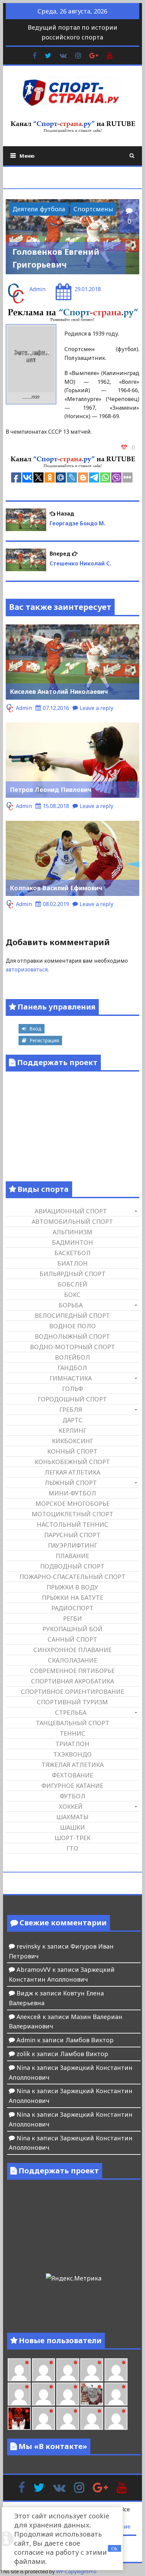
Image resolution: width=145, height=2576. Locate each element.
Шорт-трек (72, 1838)
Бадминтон (72, 1242)
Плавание (72, 1556)
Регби (72, 1618)
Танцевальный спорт (72, 1723)
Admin (37, 289)
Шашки (72, 1827)
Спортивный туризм (72, 1702)
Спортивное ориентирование (72, 1692)
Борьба (71, 1305)
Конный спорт (72, 1451)
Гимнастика (71, 1378)
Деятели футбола (39, 209)
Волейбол (72, 1357)
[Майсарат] (19, 2418)
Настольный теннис (72, 1524)
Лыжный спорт (71, 1483)
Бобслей (72, 1284)
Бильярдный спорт (72, 1274)
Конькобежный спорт (72, 1462)
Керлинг (72, 1430)
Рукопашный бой (72, 1629)
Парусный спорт (72, 1535)
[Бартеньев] (43, 2418)
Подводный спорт (72, 1566)
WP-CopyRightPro (76, 2571)
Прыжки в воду (72, 1587)
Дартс (72, 1420)
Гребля (71, 1409)
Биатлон (72, 1263)
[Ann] (116, 2370)
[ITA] (116, 2394)
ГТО (72, 1848)
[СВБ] (92, 2418)
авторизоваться (27, 969)
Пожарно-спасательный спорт (72, 1577)
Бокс (72, 1295)
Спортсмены (93, 209)
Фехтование (72, 1775)
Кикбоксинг (72, 1441)
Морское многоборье (72, 1503)
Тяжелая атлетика (72, 1765)
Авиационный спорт (71, 1211)
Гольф (72, 1389)
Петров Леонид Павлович (51, 789)
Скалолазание (72, 1660)
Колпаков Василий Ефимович (56, 888)
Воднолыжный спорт (72, 1336)
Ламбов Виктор (90, 2040)
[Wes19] (92, 2394)
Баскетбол (72, 1253)
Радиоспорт (72, 1608)
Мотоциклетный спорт (72, 1514)
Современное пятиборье (72, 1671)
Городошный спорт (72, 1399)
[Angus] (19, 2370)
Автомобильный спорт (72, 1221)
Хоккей (71, 1806)
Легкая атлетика (72, 1472)
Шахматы (72, 1817)
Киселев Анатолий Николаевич (59, 691)
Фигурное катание (72, 1786)
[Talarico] (43, 2370)
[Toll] (68, 2370)
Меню (27, 156)
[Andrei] (68, 2418)
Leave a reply (96, 708)
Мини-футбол (72, 1493)
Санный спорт (72, 1639)
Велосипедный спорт (72, 1315)
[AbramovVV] (116, 2418)
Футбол (72, 1796)
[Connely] (19, 2394)
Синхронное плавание (72, 1650)
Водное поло (72, 1326)
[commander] (68, 2394)
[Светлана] (43, 2394)
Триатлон (72, 1744)
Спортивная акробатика (72, 1681)
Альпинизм (72, 1232)
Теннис (72, 1733)
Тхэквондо (72, 1754)
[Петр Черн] (92, 2370)
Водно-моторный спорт (72, 1347)
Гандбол (72, 1368)
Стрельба (71, 1712)
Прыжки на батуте (72, 1597)
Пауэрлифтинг (72, 1545)
